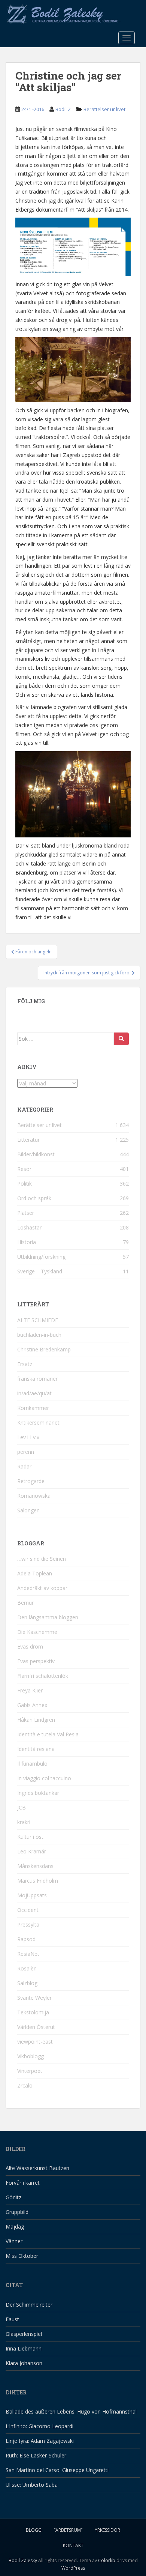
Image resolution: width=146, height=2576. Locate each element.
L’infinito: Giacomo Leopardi (39, 2426)
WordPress (73, 2568)
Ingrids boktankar (38, 1793)
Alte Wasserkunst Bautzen (37, 2168)
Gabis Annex (32, 1705)
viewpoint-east (35, 2042)
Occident (28, 1910)
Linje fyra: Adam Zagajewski (40, 2441)
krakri (24, 1822)
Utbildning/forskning (41, 1257)
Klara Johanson (24, 2363)
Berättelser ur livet (104, 109)
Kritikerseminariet (38, 1423)
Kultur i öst (30, 1837)
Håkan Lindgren (36, 1720)
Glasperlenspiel (24, 2334)
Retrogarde (31, 1481)
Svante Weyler (34, 1998)
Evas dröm (30, 1646)
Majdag (15, 2227)
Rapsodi (27, 1939)
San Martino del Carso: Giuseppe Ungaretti (57, 2470)
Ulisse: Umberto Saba (32, 2485)
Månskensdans (35, 1866)
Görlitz (13, 2197)
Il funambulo (32, 1764)
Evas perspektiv (36, 1661)
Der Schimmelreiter (29, 2305)
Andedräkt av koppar (42, 1588)
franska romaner (37, 1379)
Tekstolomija (33, 2012)
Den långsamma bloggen (48, 1617)
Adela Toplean (35, 1573)
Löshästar (29, 1227)
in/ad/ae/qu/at (34, 1393)
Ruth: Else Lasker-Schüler (36, 2455)
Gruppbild (17, 2212)
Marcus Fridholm (38, 1881)
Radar (24, 1466)
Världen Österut (36, 2027)
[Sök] (121, 1039)
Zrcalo (25, 2085)
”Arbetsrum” (68, 2530)
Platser (26, 1213)
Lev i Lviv (28, 1437)
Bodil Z (63, 109)
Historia (27, 1242)
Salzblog (27, 1983)
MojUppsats (32, 1895)
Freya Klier (30, 1690)
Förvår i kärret (23, 2183)
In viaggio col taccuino (44, 1778)
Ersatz (25, 1364)
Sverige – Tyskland (40, 1271)
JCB (22, 1807)
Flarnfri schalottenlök (43, 1676)
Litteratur (28, 1140)
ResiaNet (28, 1954)
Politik (25, 1184)
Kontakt (73, 2545)
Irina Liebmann (24, 2348)
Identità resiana (36, 1749)
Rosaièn (27, 1968)
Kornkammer (33, 1408)
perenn (26, 1452)
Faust (12, 2319)
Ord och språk (34, 1198)
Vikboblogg (31, 2056)
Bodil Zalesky (23, 2560)
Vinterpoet (30, 2071)
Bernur (25, 1603)
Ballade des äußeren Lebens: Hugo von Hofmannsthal (71, 2411)
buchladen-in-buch (39, 1335)
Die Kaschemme (37, 1632)
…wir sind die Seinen (42, 1559)
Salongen (28, 1510)
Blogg (34, 2530)
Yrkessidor (107, 2530)
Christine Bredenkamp (44, 1349)
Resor (24, 1169)
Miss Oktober (22, 2256)
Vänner (14, 2241)
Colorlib (107, 2560)
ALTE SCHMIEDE (38, 1320)
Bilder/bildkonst (36, 1154)
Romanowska (34, 1496)
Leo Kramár (32, 1851)
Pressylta (28, 1924)
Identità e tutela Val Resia (48, 1734)
